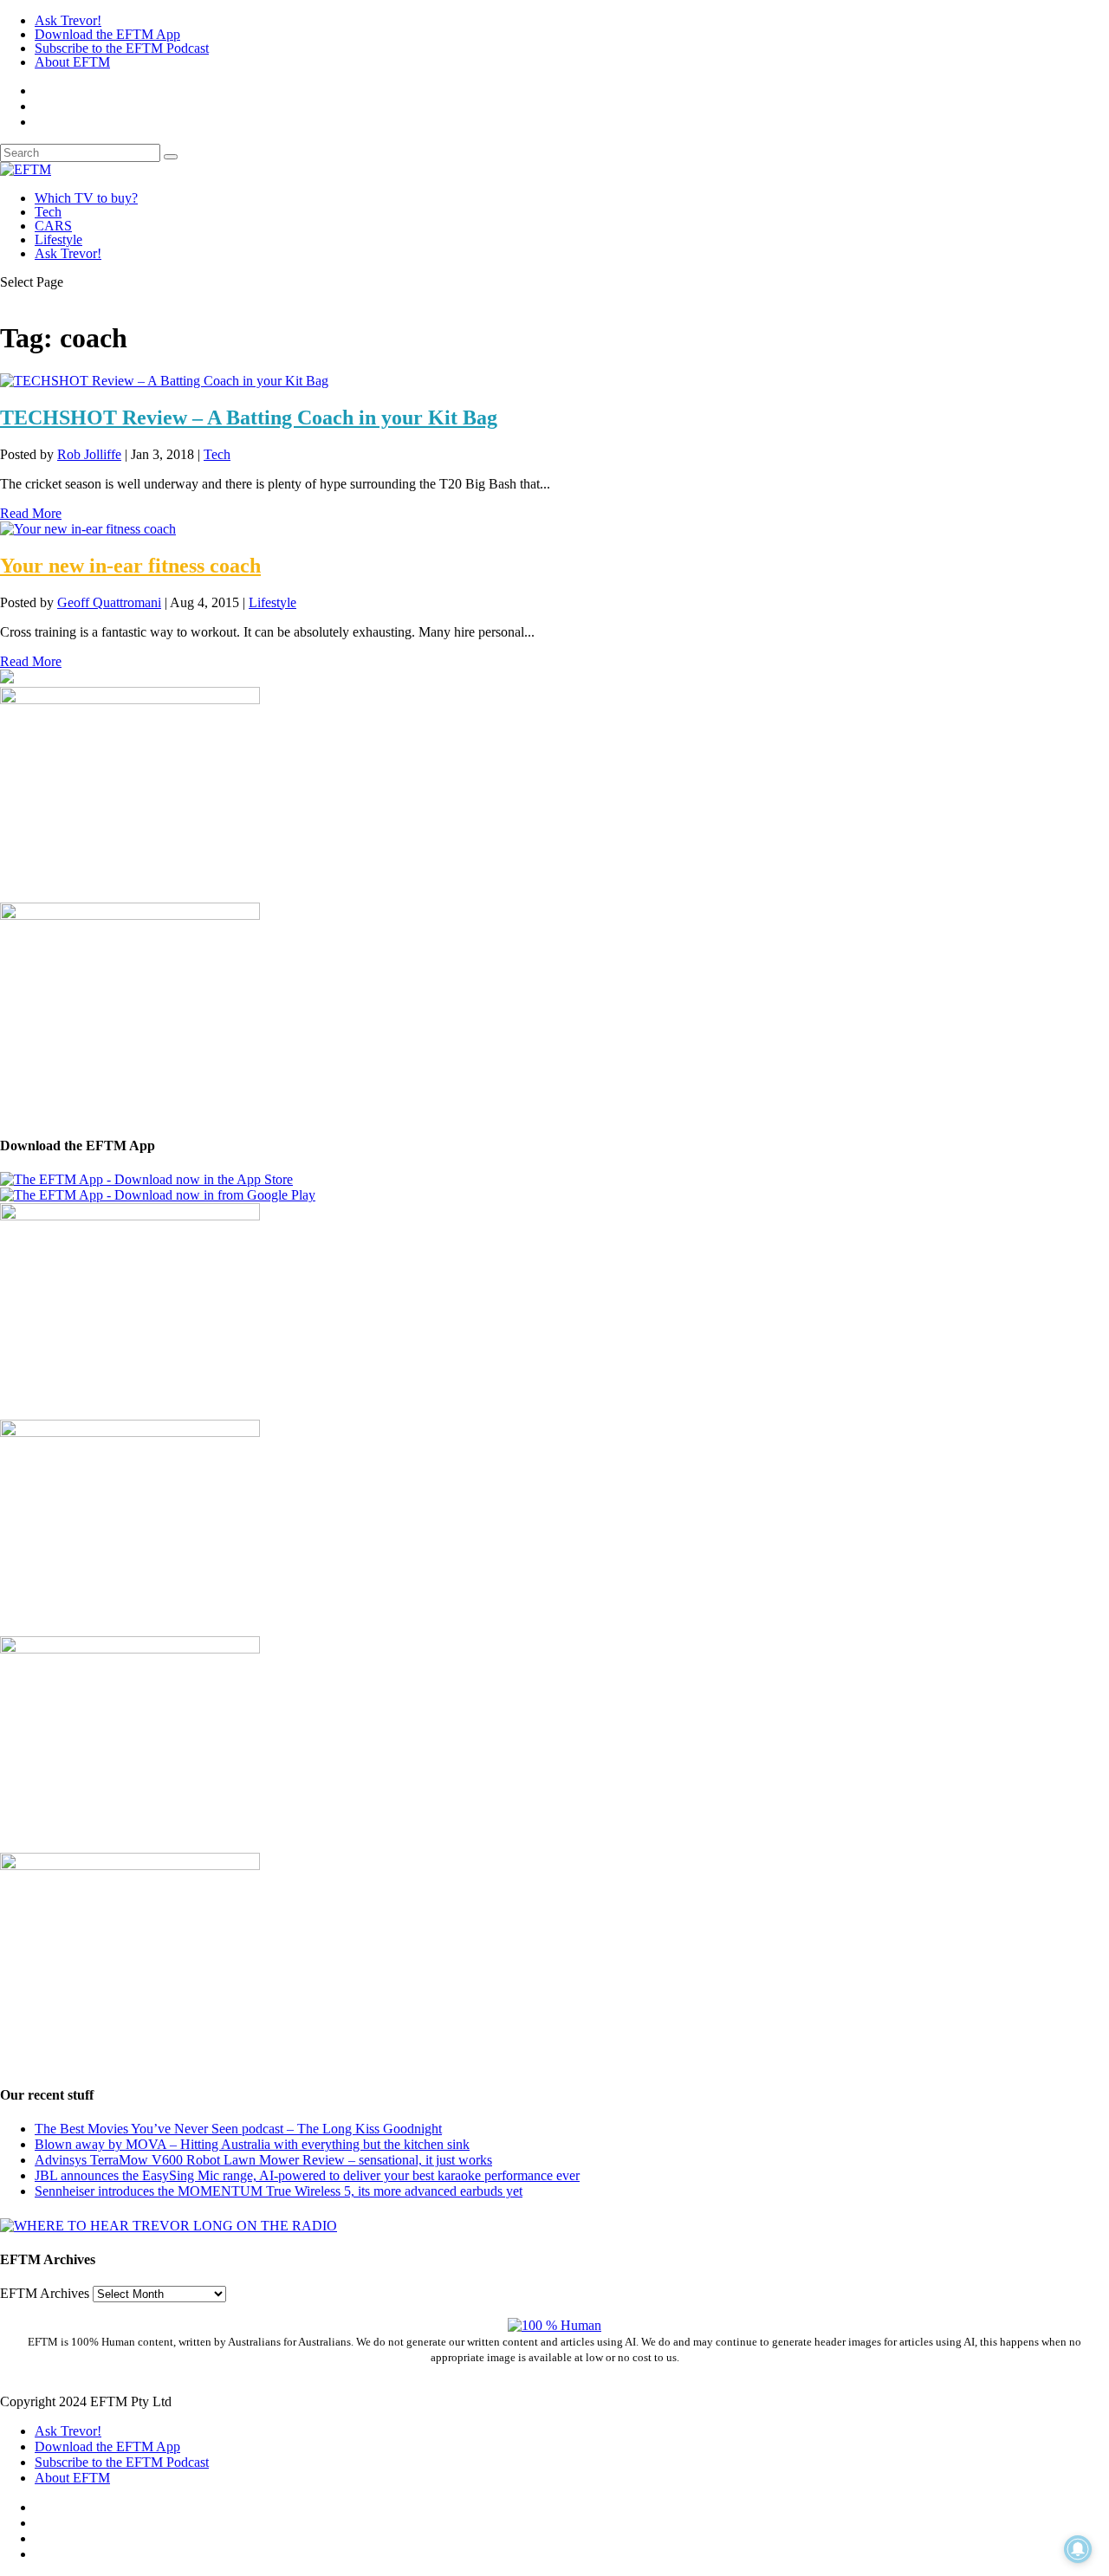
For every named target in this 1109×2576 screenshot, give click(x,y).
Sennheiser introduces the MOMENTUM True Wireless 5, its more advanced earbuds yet (279, 2191)
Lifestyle (58, 239)
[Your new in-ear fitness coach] (88, 529)
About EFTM (72, 62)
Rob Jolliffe (89, 454)
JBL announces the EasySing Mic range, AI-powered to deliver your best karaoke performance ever (307, 2175)
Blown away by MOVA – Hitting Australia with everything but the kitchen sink (252, 2144)
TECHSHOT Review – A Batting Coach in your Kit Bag (249, 417)
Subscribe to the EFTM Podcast (122, 48)
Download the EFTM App (107, 34)
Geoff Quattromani (109, 602)
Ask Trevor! (68, 20)
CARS (53, 226)
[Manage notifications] (1078, 2549)
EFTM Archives (45, 2293)
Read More (31, 513)
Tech (48, 212)
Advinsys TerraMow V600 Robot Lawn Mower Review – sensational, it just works (263, 2160)
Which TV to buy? (86, 198)
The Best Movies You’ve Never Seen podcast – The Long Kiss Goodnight (238, 2129)
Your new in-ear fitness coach (130, 566)
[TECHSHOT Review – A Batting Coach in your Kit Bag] (164, 381)
